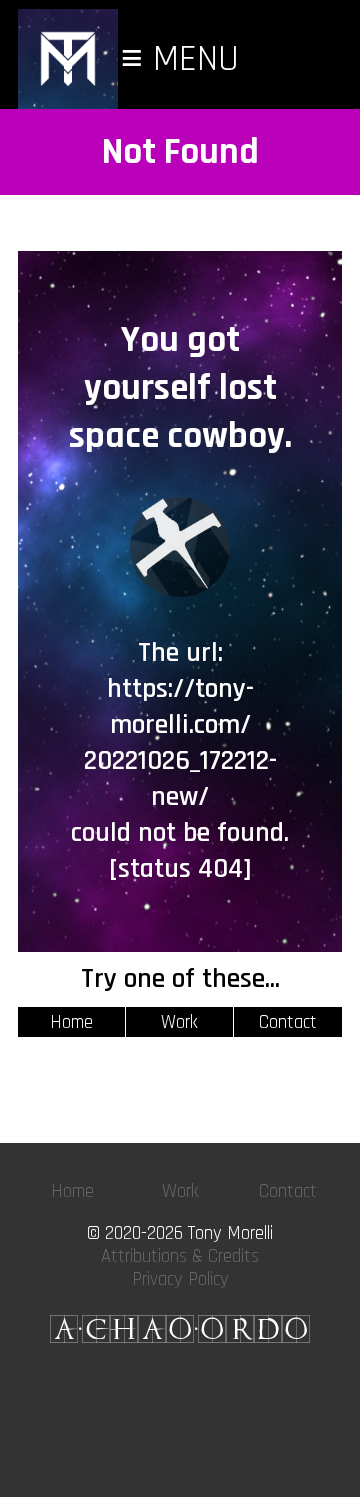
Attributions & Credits (180, 1256)
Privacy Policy (180, 1279)
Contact (288, 1022)
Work (179, 1022)
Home (71, 1022)
